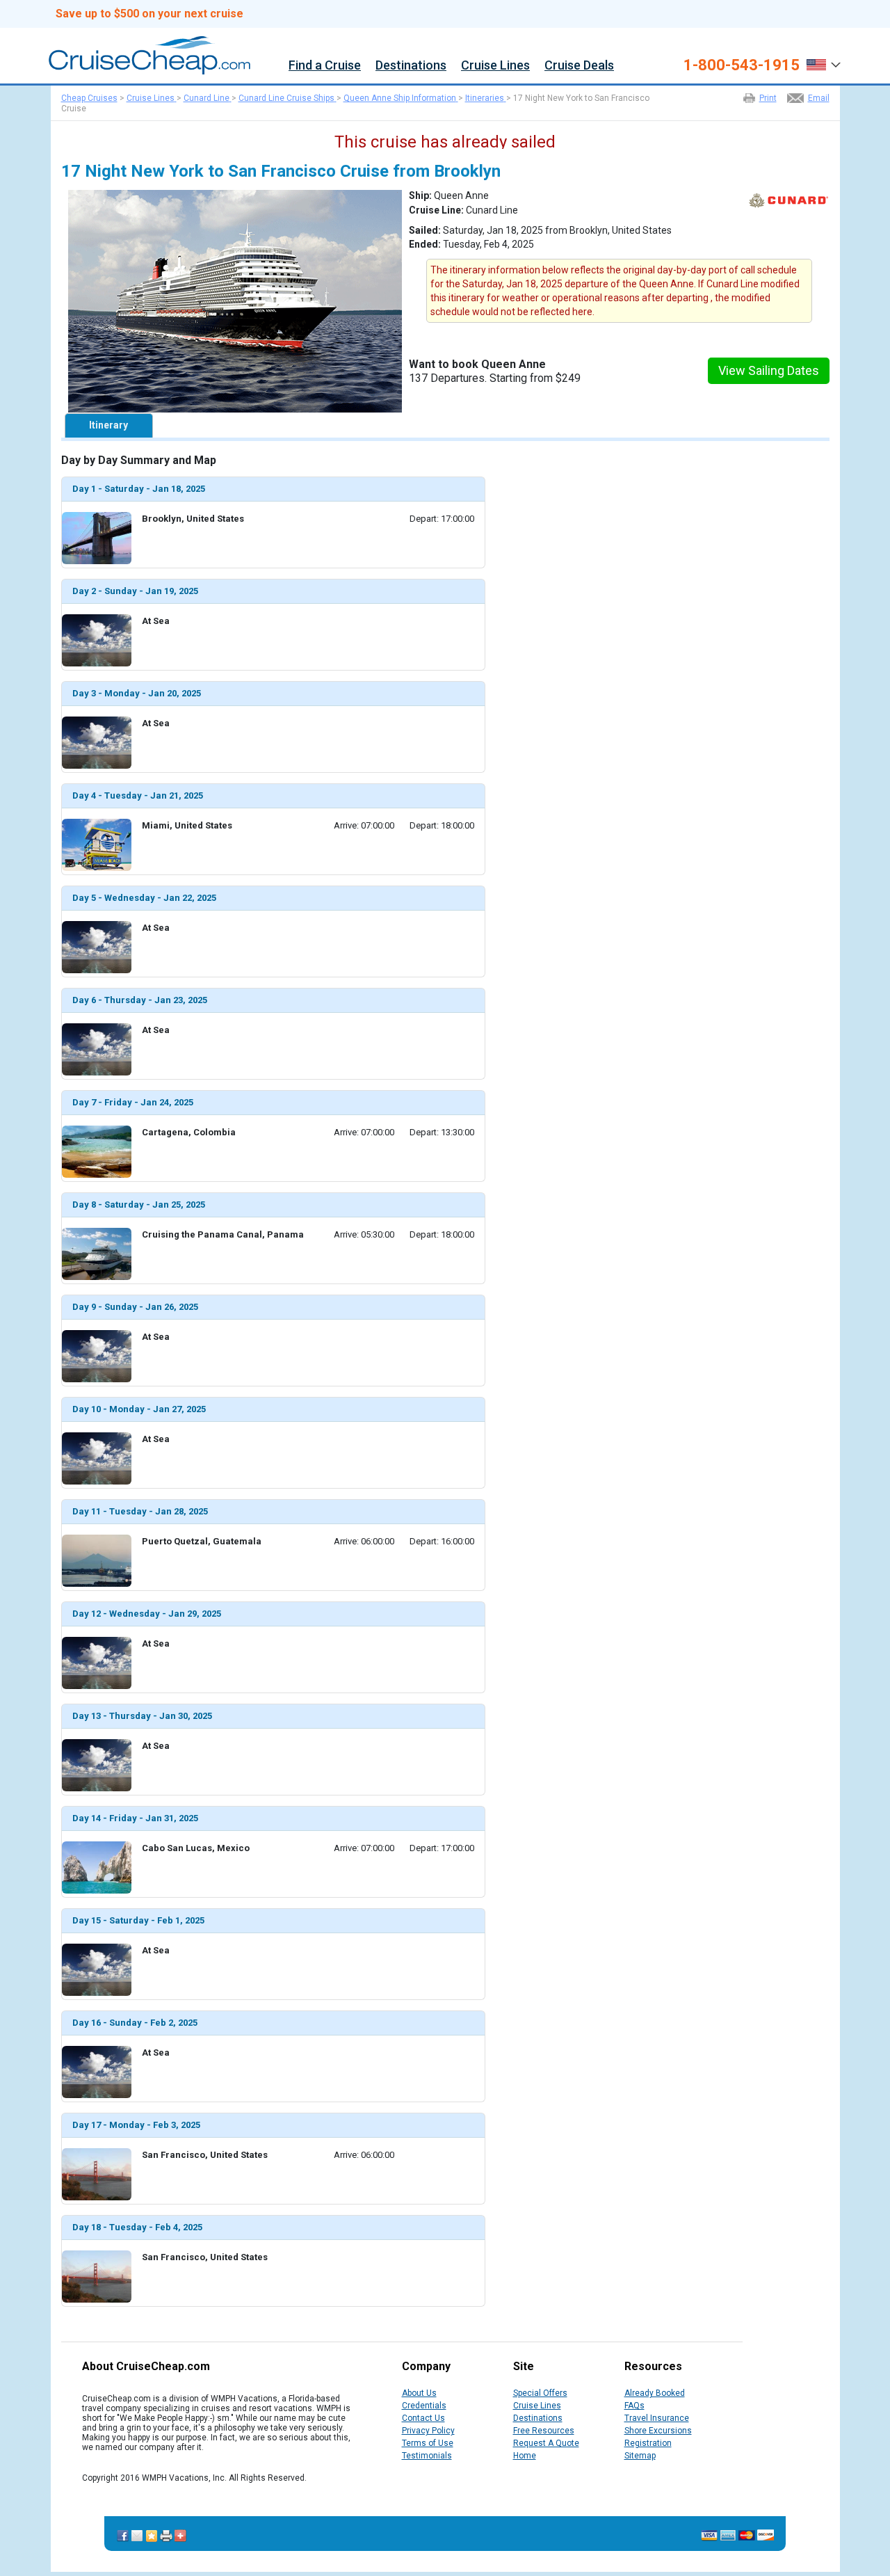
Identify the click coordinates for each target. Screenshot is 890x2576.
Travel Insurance (657, 2418)
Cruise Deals (579, 66)
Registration (648, 2443)
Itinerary (108, 425)
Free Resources (544, 2431)
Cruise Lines (495, 66)
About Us (419, 2393)
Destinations (411, 66)
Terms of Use (428, 2443)
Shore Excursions (658, 2431)
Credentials (424, 2406)
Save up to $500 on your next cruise (149, 14)
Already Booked (655, 2393)
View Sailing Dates (769, 370)
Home (525, 2456)
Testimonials (427, 2456)
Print (768, 98)
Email (819, 98)
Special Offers (540, 2393)
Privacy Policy (428, 2431)
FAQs (634, 2406)
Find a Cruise (325, 66)
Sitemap (640, 2456)
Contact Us (423, 2418)
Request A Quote (546, 2443)
